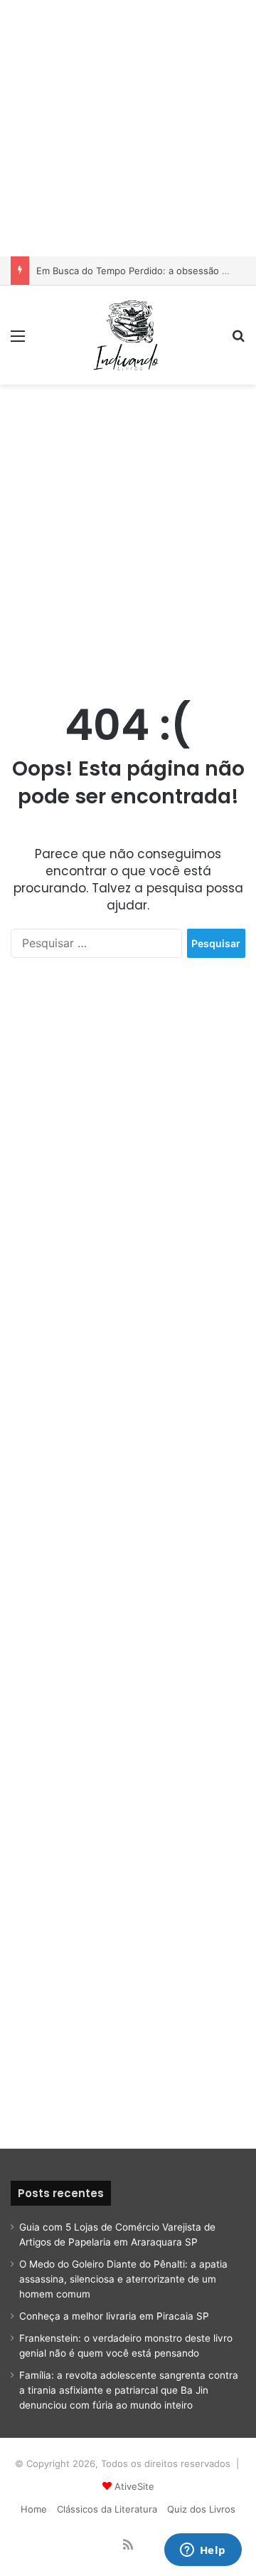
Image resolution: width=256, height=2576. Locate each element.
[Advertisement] (128, 128)
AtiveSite (134, 2486)
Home (34, 2509)
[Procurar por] (238, 341)
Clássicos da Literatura (107, 2509)
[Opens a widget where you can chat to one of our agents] (203, 2551)
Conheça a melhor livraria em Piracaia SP (114, 2316)
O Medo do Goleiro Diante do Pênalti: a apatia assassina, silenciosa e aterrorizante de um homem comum (123, 2279)
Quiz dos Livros (201, 2509)
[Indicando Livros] (128, 335)
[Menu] (18, 341)
